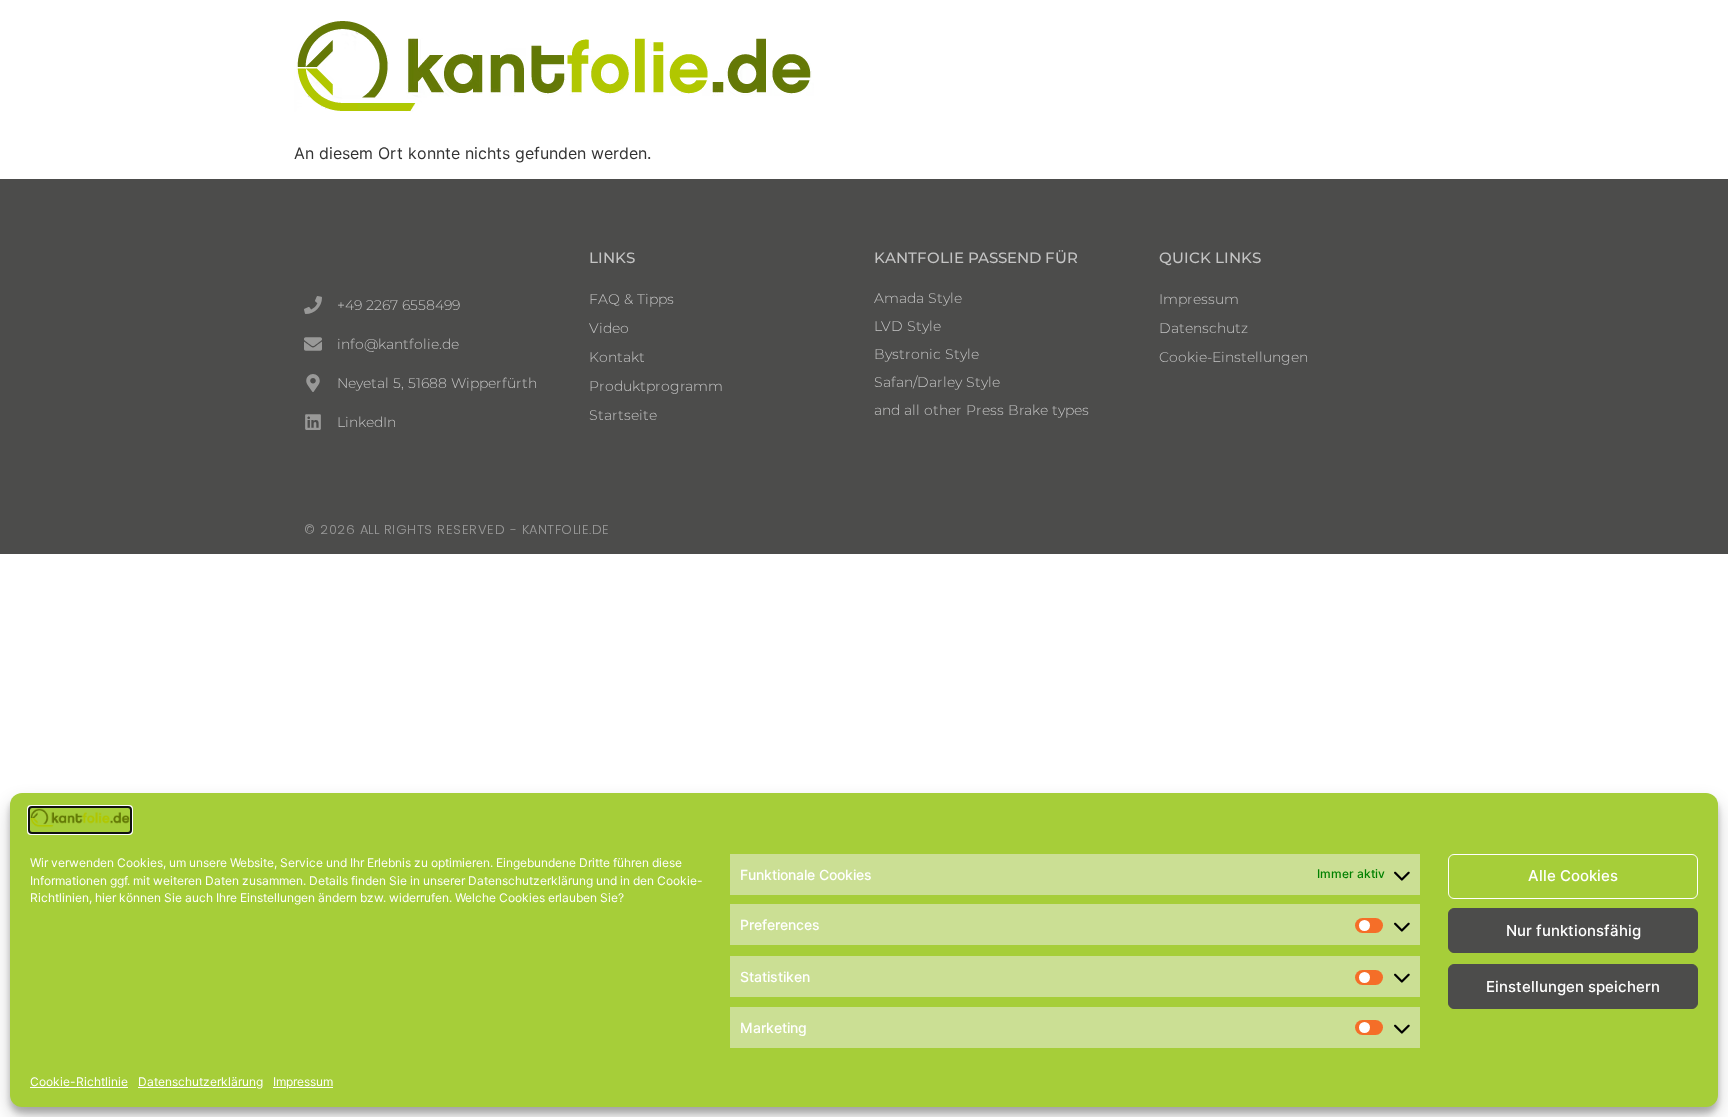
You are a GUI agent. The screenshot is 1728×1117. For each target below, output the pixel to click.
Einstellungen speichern (1573, 986)
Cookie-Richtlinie (79, 1081)
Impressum (303, 1081)
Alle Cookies (1573, 876)
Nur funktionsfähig (1573, 931)
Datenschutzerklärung (200, 1081)
